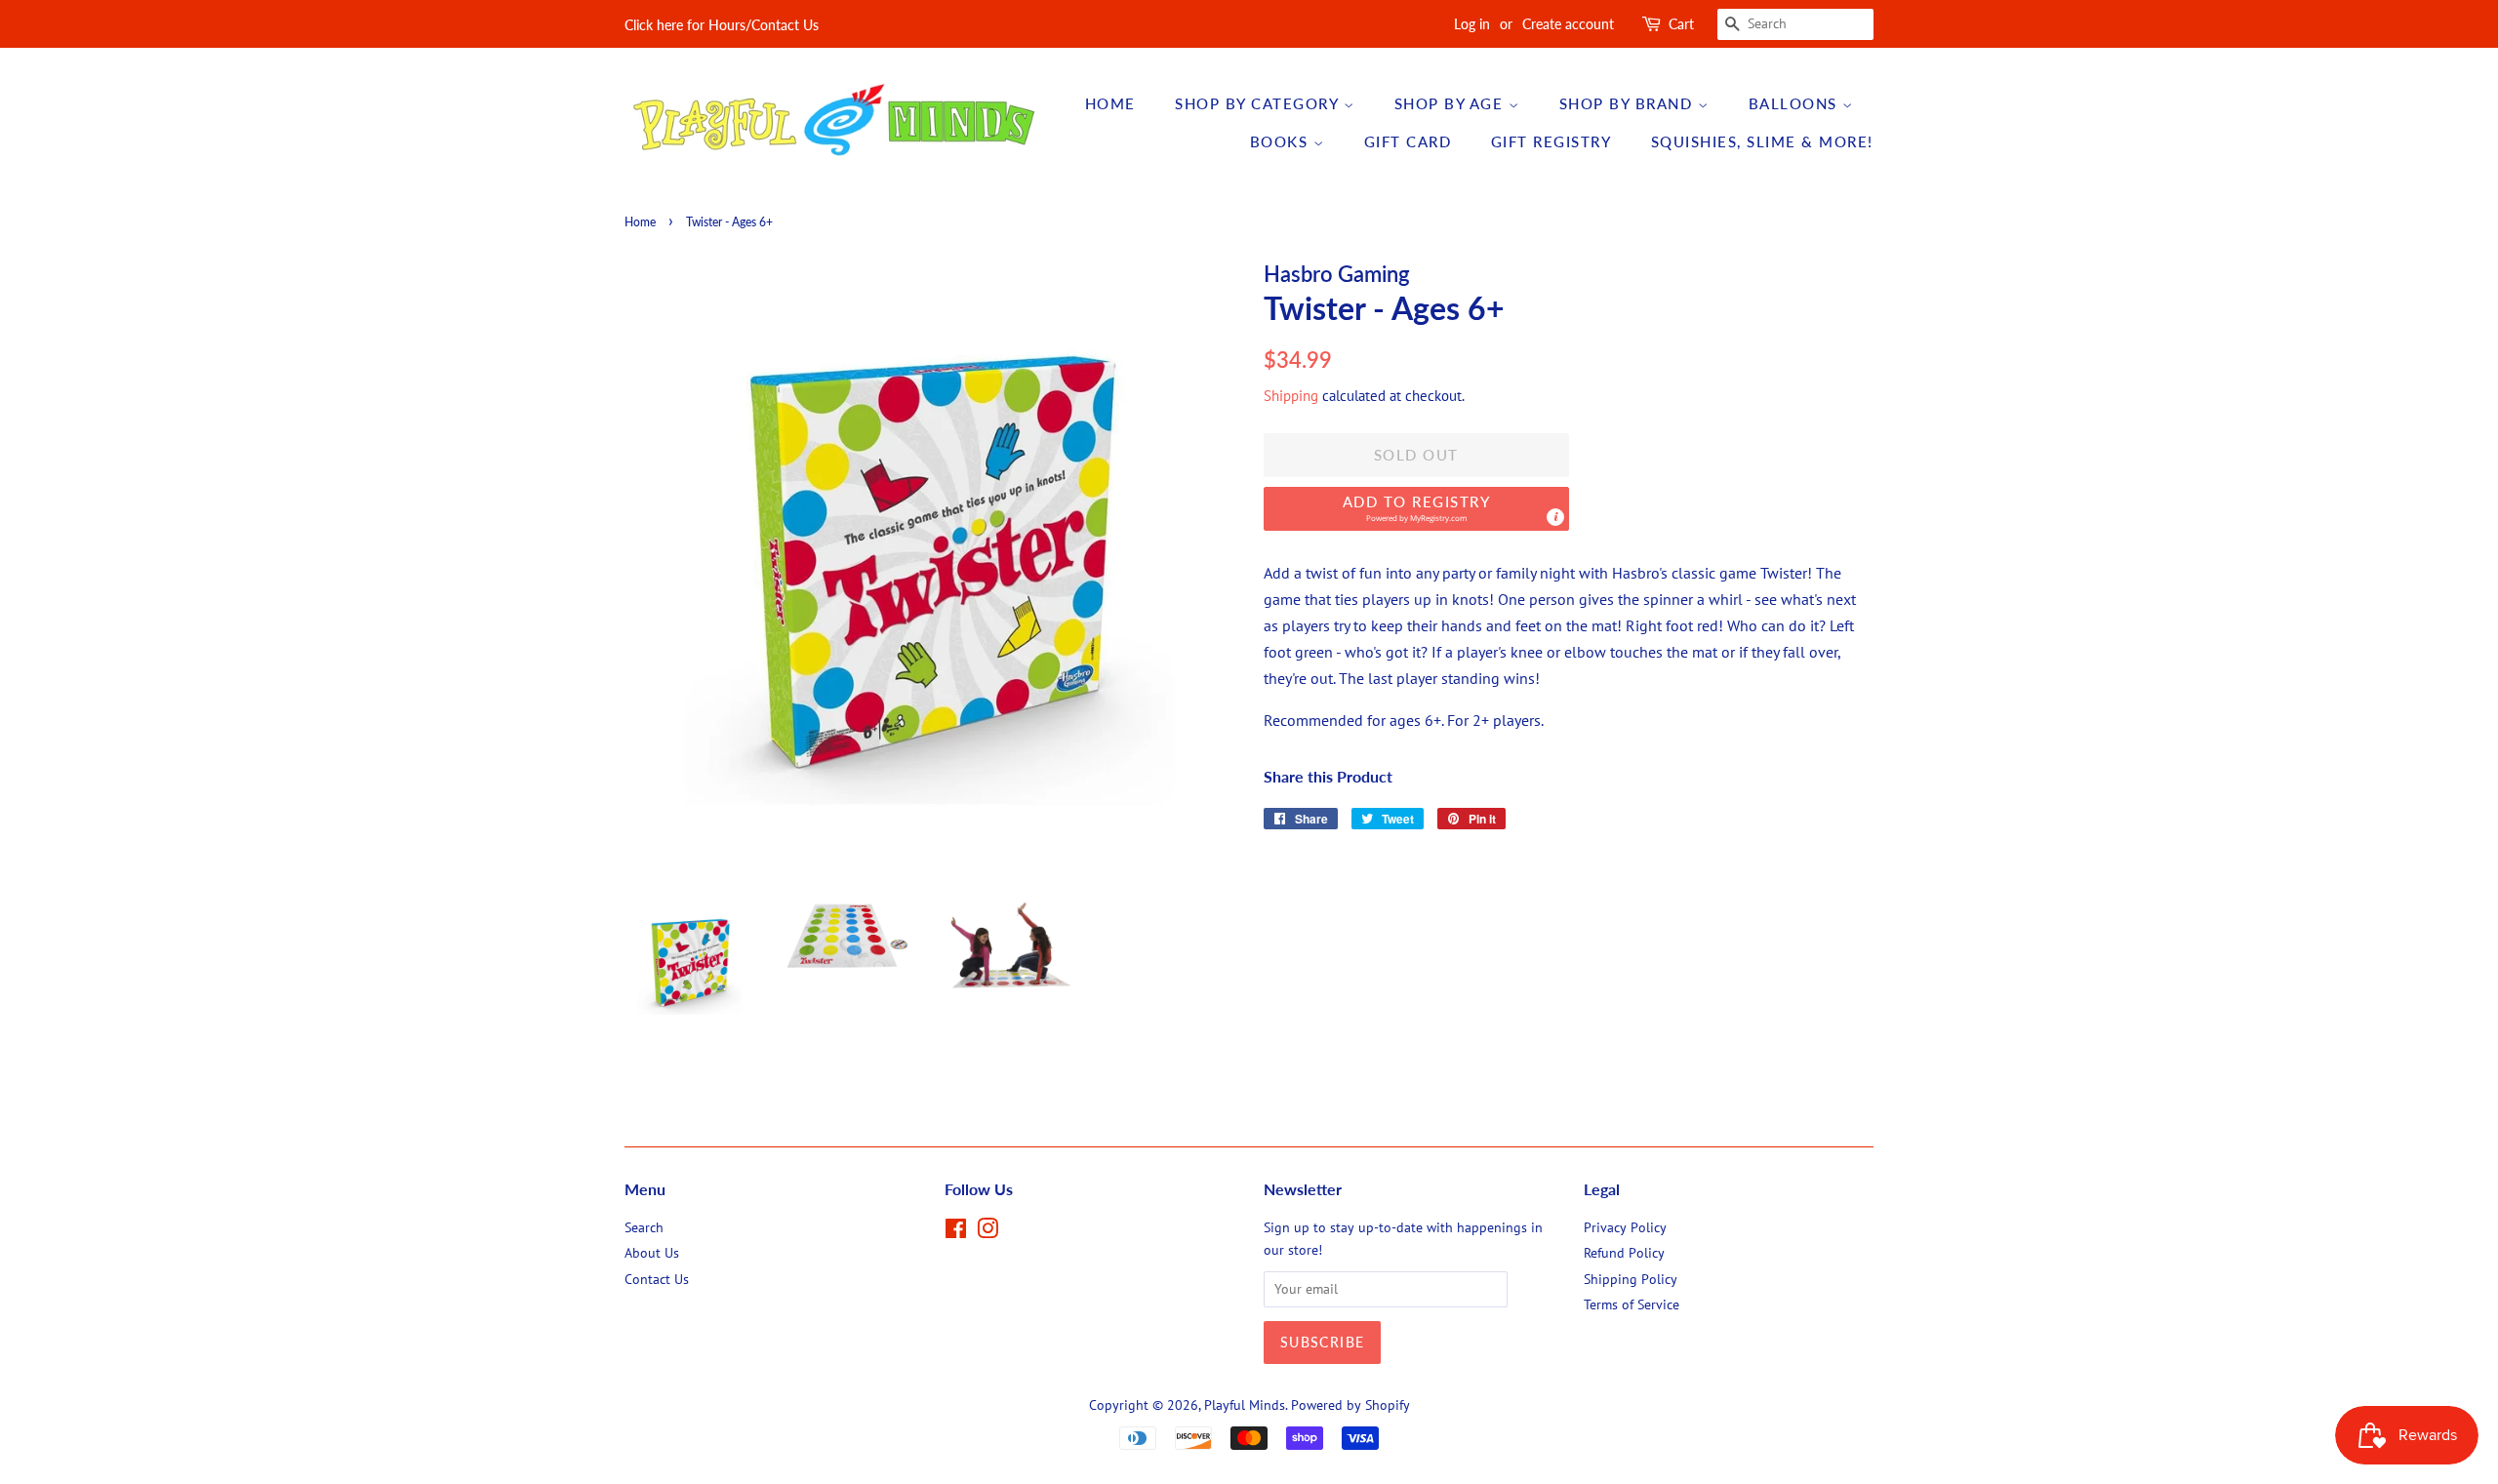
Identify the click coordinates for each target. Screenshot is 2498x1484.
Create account (1568, 24)
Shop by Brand (1629, 103)
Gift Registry (1551, 141)
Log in (1472, 24)
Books (1282, 141)
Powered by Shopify (1350, 1405)
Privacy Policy (1625, 1227)
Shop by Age (1451, 103)
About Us (652, 1253)
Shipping (1291, 396)
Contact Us (657, 1279)
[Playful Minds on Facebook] (956, 1232)
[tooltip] (1555, 517)
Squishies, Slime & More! (1762, 141)
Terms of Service (1632, 1304)
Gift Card (1408, 141)
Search (644, 1227)
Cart (1681, 24)
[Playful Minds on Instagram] (987, 1232)
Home (1110, 103)
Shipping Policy (1631, 1279)
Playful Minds (1245, 1405)
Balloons (1796, 103)
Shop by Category (1259, 103)
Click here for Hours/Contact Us (722, 25)
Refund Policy (1624, 1253)
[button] (1416, 509)
